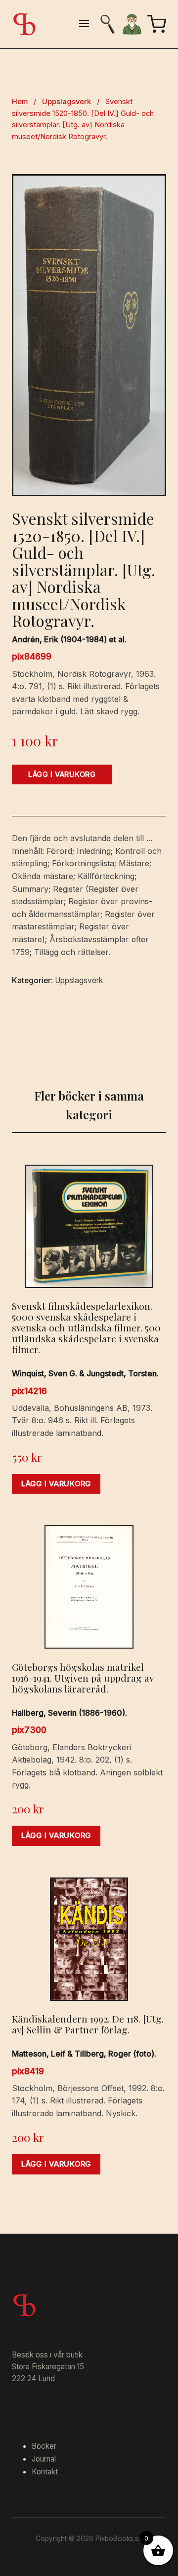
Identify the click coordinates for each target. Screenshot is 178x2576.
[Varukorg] (157, 24)
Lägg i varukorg (62, 774)
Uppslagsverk (67, 102)
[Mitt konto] (132, 24)
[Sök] (107, 24)
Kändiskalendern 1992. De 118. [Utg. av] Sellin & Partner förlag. (88, 2024)
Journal (44, 2459)
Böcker (44, 2446)
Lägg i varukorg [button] (56, 1484)
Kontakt (45, 2472)
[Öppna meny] (84, 24)
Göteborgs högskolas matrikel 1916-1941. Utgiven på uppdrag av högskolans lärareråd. (83, 1678)
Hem (20, 102)
